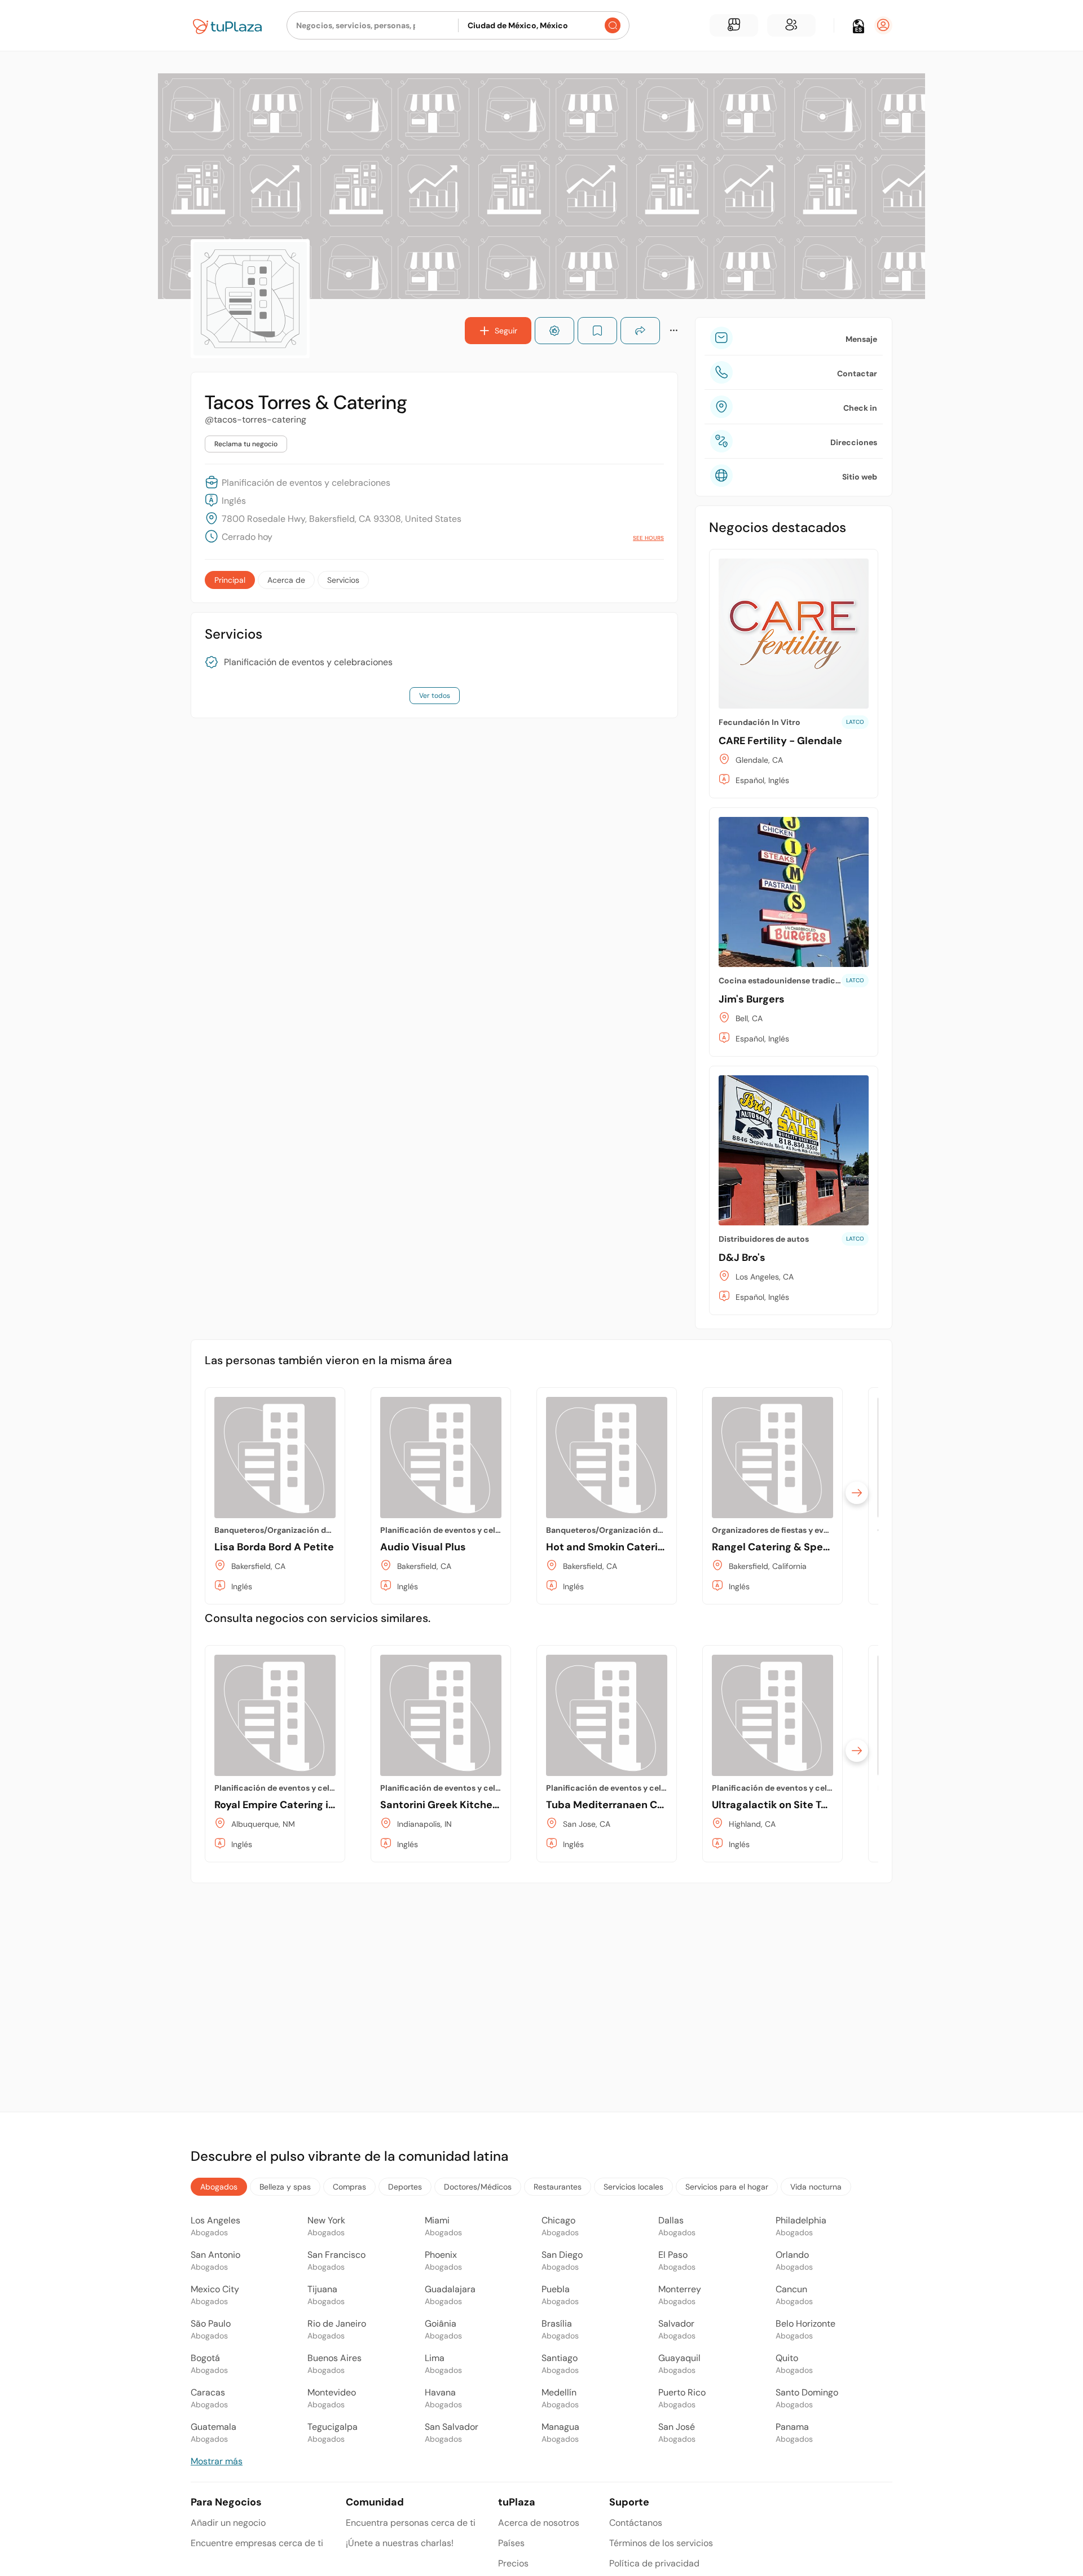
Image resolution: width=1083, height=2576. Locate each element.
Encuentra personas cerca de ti (411, 2523)
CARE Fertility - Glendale (780, 741)
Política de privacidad (654, 2563)
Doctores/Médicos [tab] (478, 2187)
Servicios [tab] (343, 580)
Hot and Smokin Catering (608, 1547)
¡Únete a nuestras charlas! (400, 2543)
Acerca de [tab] (286, 580)
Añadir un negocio (228, 2523)
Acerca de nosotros (539, 2523)
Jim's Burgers (752, 999)
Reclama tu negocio (246, 444)
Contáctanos (636, 2523)
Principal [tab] (230, 580)
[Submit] (613, 25)
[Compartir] (640, 331)
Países (511, 2543)
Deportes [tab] (405, 2187)
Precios (513, 2563)
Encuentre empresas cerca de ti (257, 2543)
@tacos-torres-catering (256, 419)
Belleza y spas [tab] (285, 2187)
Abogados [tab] (219, 2187)
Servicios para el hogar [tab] (727, 2187)
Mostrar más (217, 2461)
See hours (648, 538)
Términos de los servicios (661, 2543)
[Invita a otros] (791, 25)
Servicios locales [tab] (633, 2187)
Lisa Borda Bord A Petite (274, 1547)
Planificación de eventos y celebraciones (308, 662)
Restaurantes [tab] (558, 2187)
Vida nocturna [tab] (816, 2187)
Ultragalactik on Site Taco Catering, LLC (810, 1805)
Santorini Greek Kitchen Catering (462, 1805)
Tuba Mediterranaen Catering (620, 1805)
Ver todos (435, 696)
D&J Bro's (742, 1258)
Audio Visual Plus (423, 1547)
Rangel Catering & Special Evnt (789, 1547)
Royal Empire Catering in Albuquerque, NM (319, 1805)
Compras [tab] (349, 2187)
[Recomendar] (554, 331)
